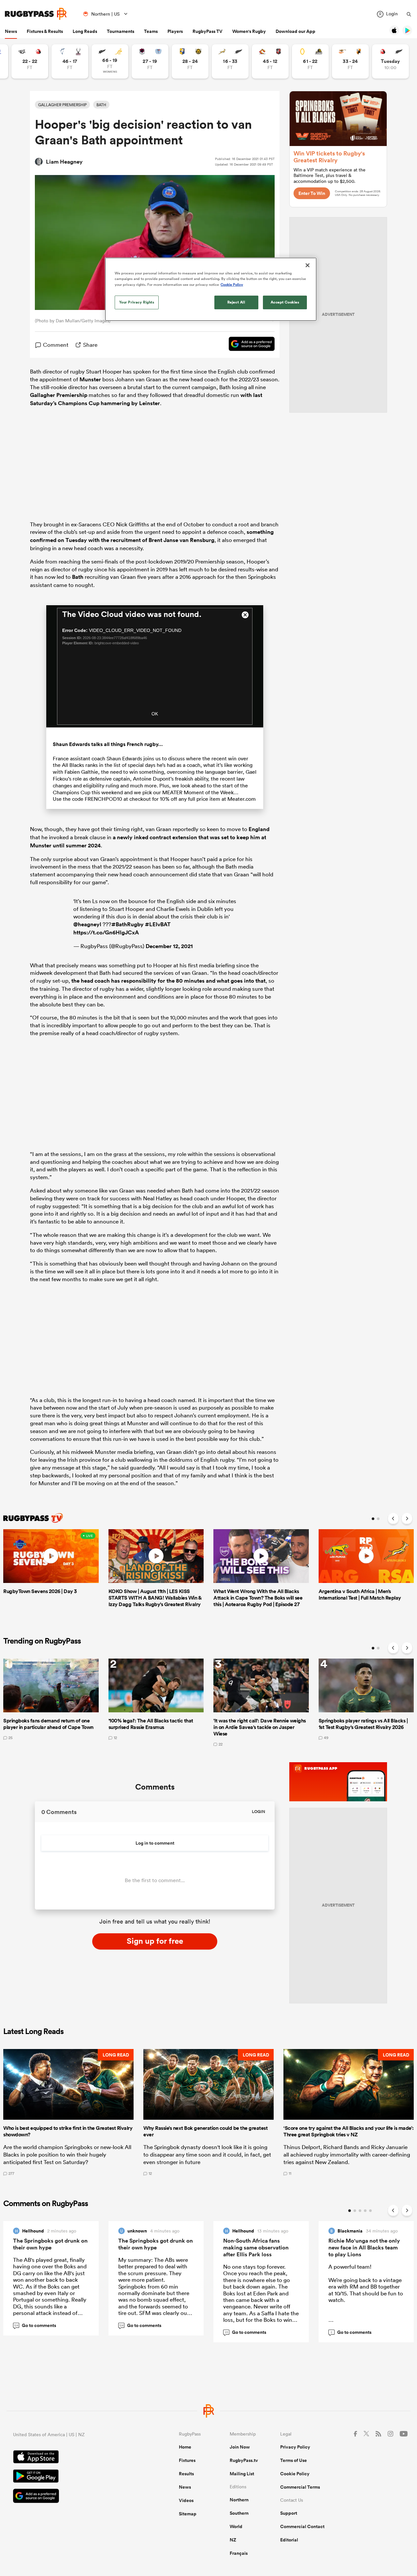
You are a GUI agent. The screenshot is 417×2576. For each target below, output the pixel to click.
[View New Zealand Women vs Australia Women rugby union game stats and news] (110, 61)
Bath (78, 577)
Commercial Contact (302, 2526)
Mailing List (242, 2474)
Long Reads (85, 31)
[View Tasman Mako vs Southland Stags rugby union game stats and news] (70, 61)
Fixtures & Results (45, 31)
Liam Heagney (64, 162)
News (11, 31)
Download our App (295, 31)
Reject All (236, 302)
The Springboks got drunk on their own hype (50, 2244)
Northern (239, 2500)
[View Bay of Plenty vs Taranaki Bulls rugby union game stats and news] (190, 61)
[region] (211, 289)
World (236, 2526)
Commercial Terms (300, 2487)
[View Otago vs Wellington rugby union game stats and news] (310, 61)
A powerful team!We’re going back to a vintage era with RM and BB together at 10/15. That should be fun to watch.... (366, 2297)
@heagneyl (87, 924)
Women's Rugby (249, 31)
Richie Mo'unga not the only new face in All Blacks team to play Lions (364, 2247)
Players (175, 31)
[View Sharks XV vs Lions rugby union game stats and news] (30, 61)
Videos (186, 2500)
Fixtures (187, 2460)
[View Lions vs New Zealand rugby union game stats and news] (390, 61)
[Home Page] (36, 14)
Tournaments (121, 31)
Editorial (289, 2540)
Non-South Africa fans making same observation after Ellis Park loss (256, 2247)
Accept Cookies (285, 302)
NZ (233, 2540)
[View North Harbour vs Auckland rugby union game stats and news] (150, 61)
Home (185, 2447)
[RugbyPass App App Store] (73, 2458)
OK (155, 714)
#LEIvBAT (158, 924)
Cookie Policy (295, 2474)
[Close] (308, 265)
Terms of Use (294, 2460)
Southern (239, 2513)
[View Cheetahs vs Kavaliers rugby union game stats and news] (350, 61)
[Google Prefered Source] (248, 345)
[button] (68, 2112)
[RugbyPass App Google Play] (73, 2477)
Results (186, 2474)
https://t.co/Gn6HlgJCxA (106, 932)
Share (90, 345)
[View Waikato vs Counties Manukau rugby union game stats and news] (270, 61)
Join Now (240, 2447)
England (259, 829)
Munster (90, 379)
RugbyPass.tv (244, 2460)
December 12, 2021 (169, 946)
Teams (151, 31)
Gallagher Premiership (59, 395)
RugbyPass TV (208, 31)
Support (289, 2513)
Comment (56, 345)
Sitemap (188, 2514)
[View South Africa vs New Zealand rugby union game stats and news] (230, 61)
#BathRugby (128, 924)
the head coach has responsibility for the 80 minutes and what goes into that (168, 981)
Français (239, 2553)
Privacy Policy (295, 2447)
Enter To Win (312, 193)
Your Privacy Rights (137, 302)
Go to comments (35, 2325)
